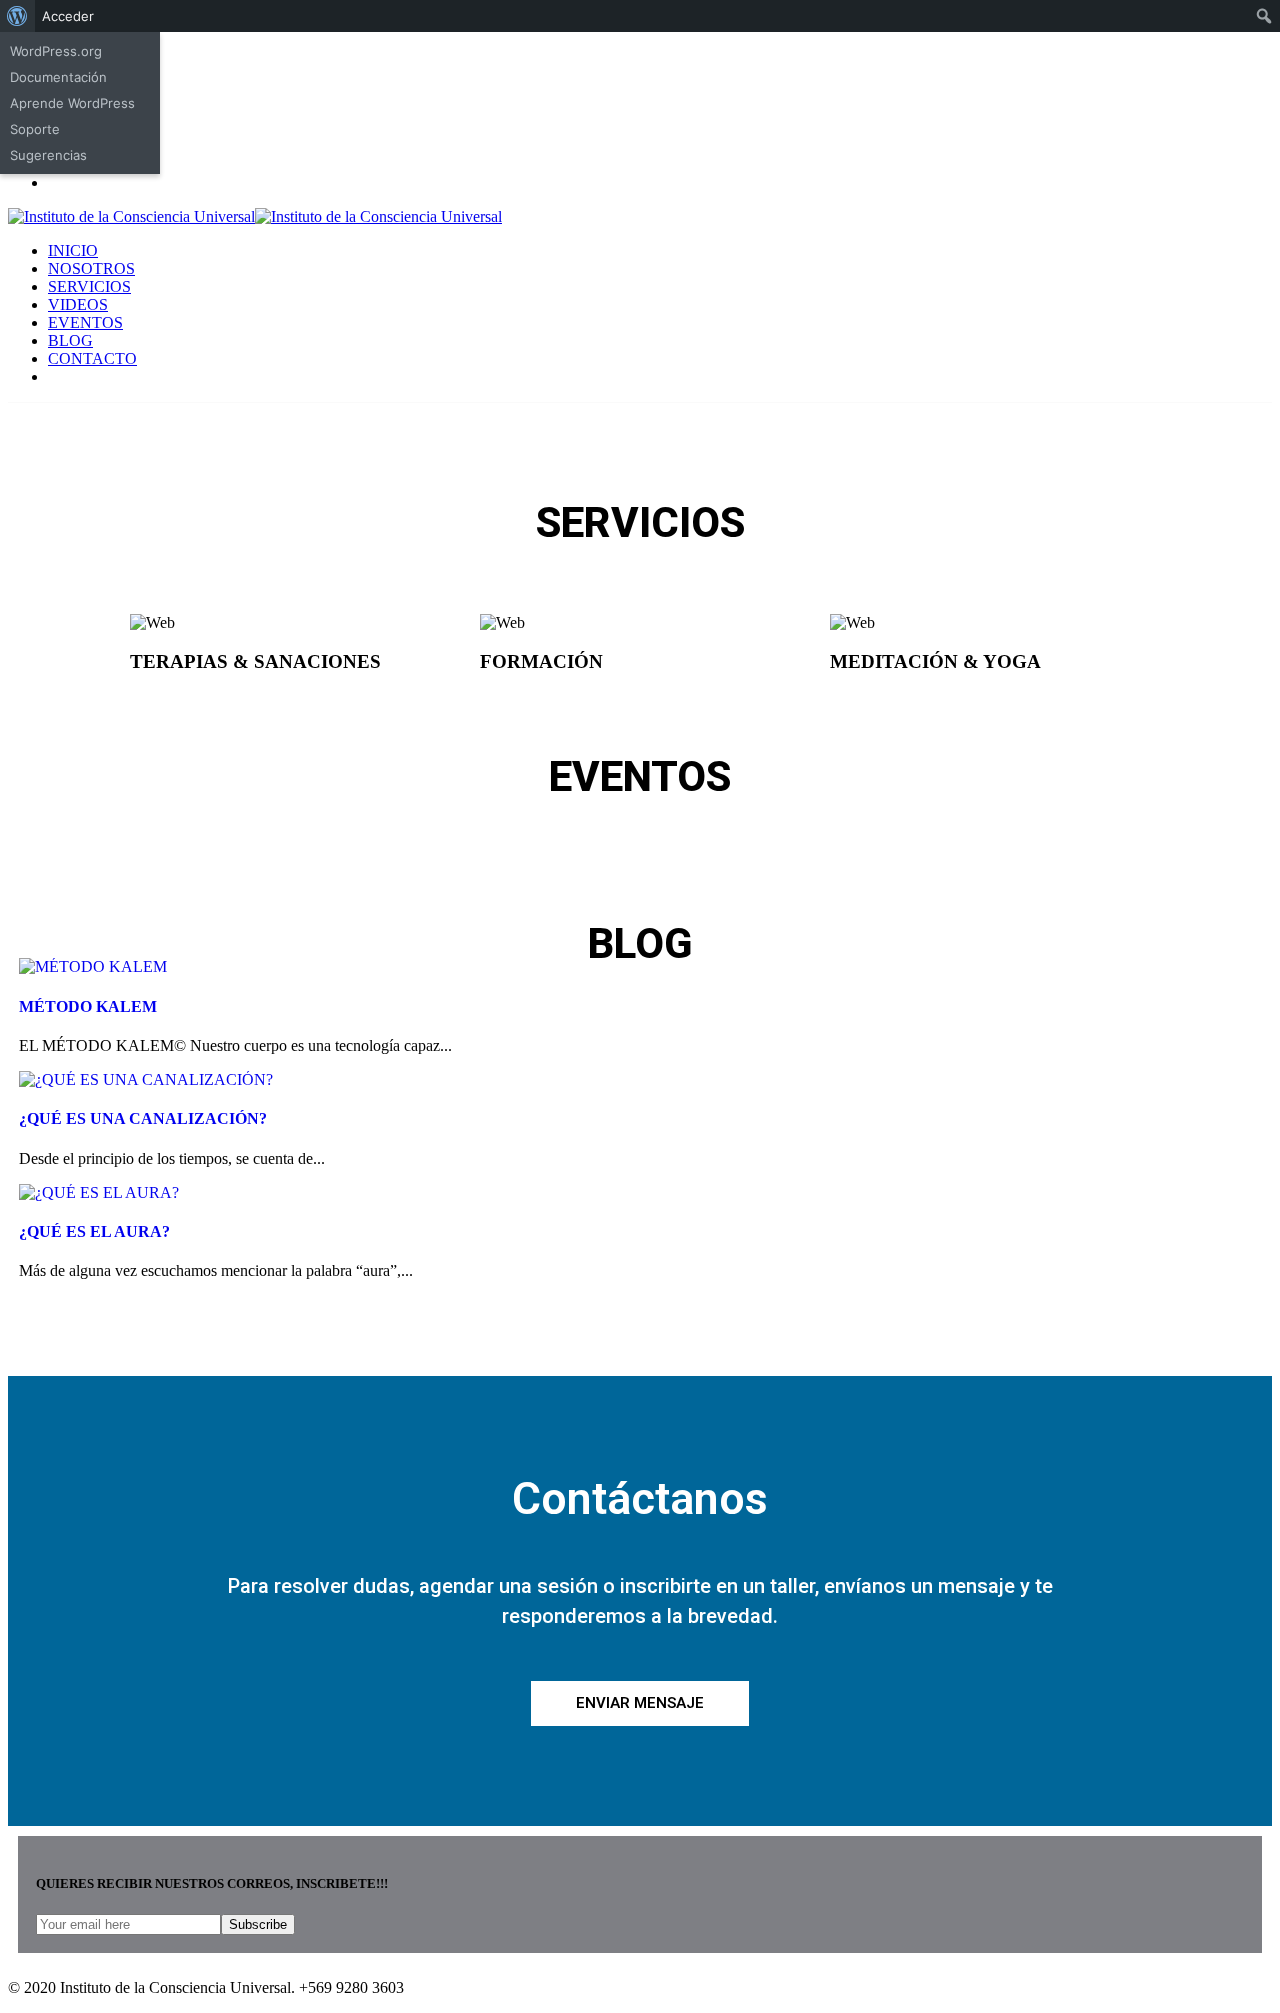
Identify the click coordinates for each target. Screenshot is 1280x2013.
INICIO (73, 250)
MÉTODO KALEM (88, 1006)
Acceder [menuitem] (68, 16)
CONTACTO (92, 358)
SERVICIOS (89, 286)
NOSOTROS (91, 268)
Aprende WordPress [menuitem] (72, 103)
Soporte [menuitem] (35, 129)
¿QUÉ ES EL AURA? (94, 1231)
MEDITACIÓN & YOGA (935, 661)
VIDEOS (78, 304)
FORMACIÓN (541, 661)
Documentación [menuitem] (58, 77)
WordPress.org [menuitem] (56, 51)
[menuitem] (17, 16)
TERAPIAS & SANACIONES (255, 661)
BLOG (70, 340)
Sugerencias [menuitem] (48, 155)
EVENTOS (85, 322)
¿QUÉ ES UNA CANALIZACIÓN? (143, 1118)
